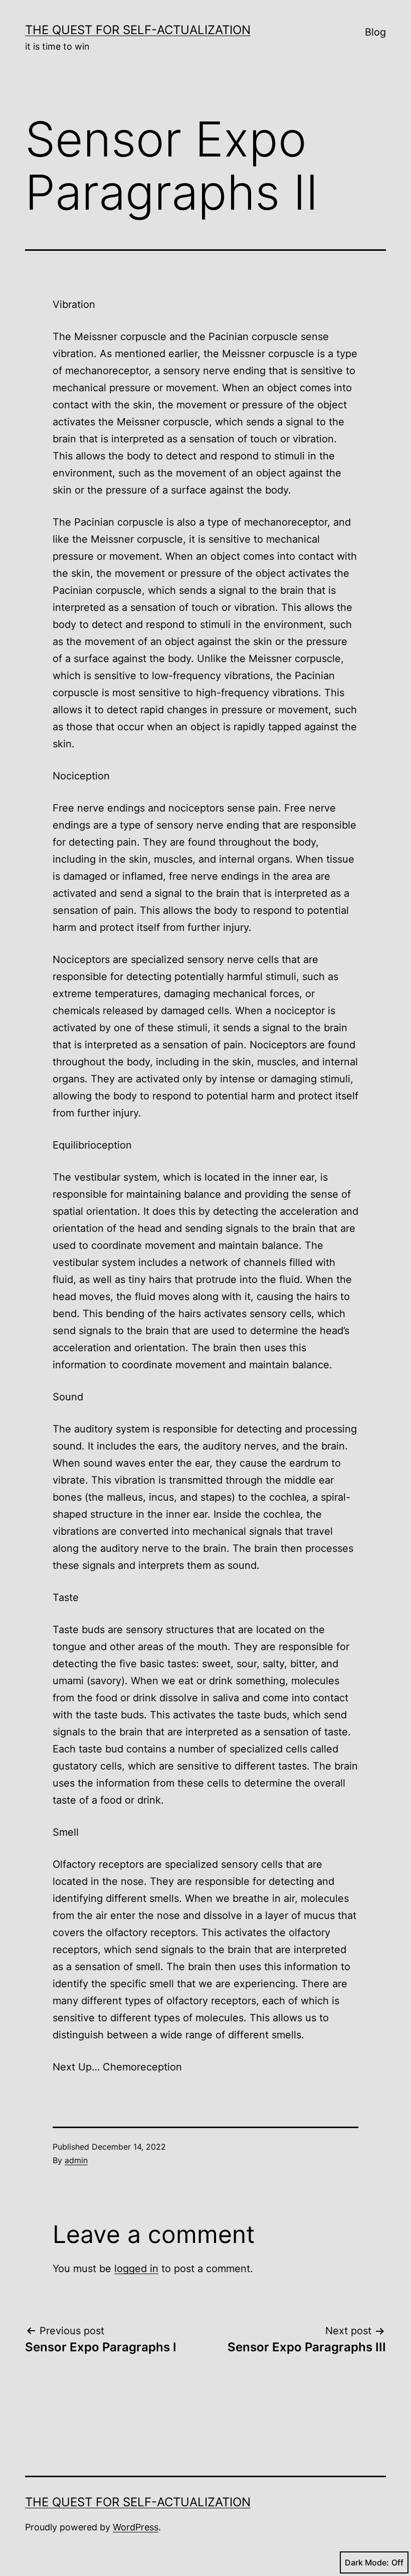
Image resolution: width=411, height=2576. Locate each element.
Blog (375, 32)
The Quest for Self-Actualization (138, 30)
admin (76, 2160)
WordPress (136, 2527)
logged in (136, 2269)
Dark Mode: (367, 2562)
